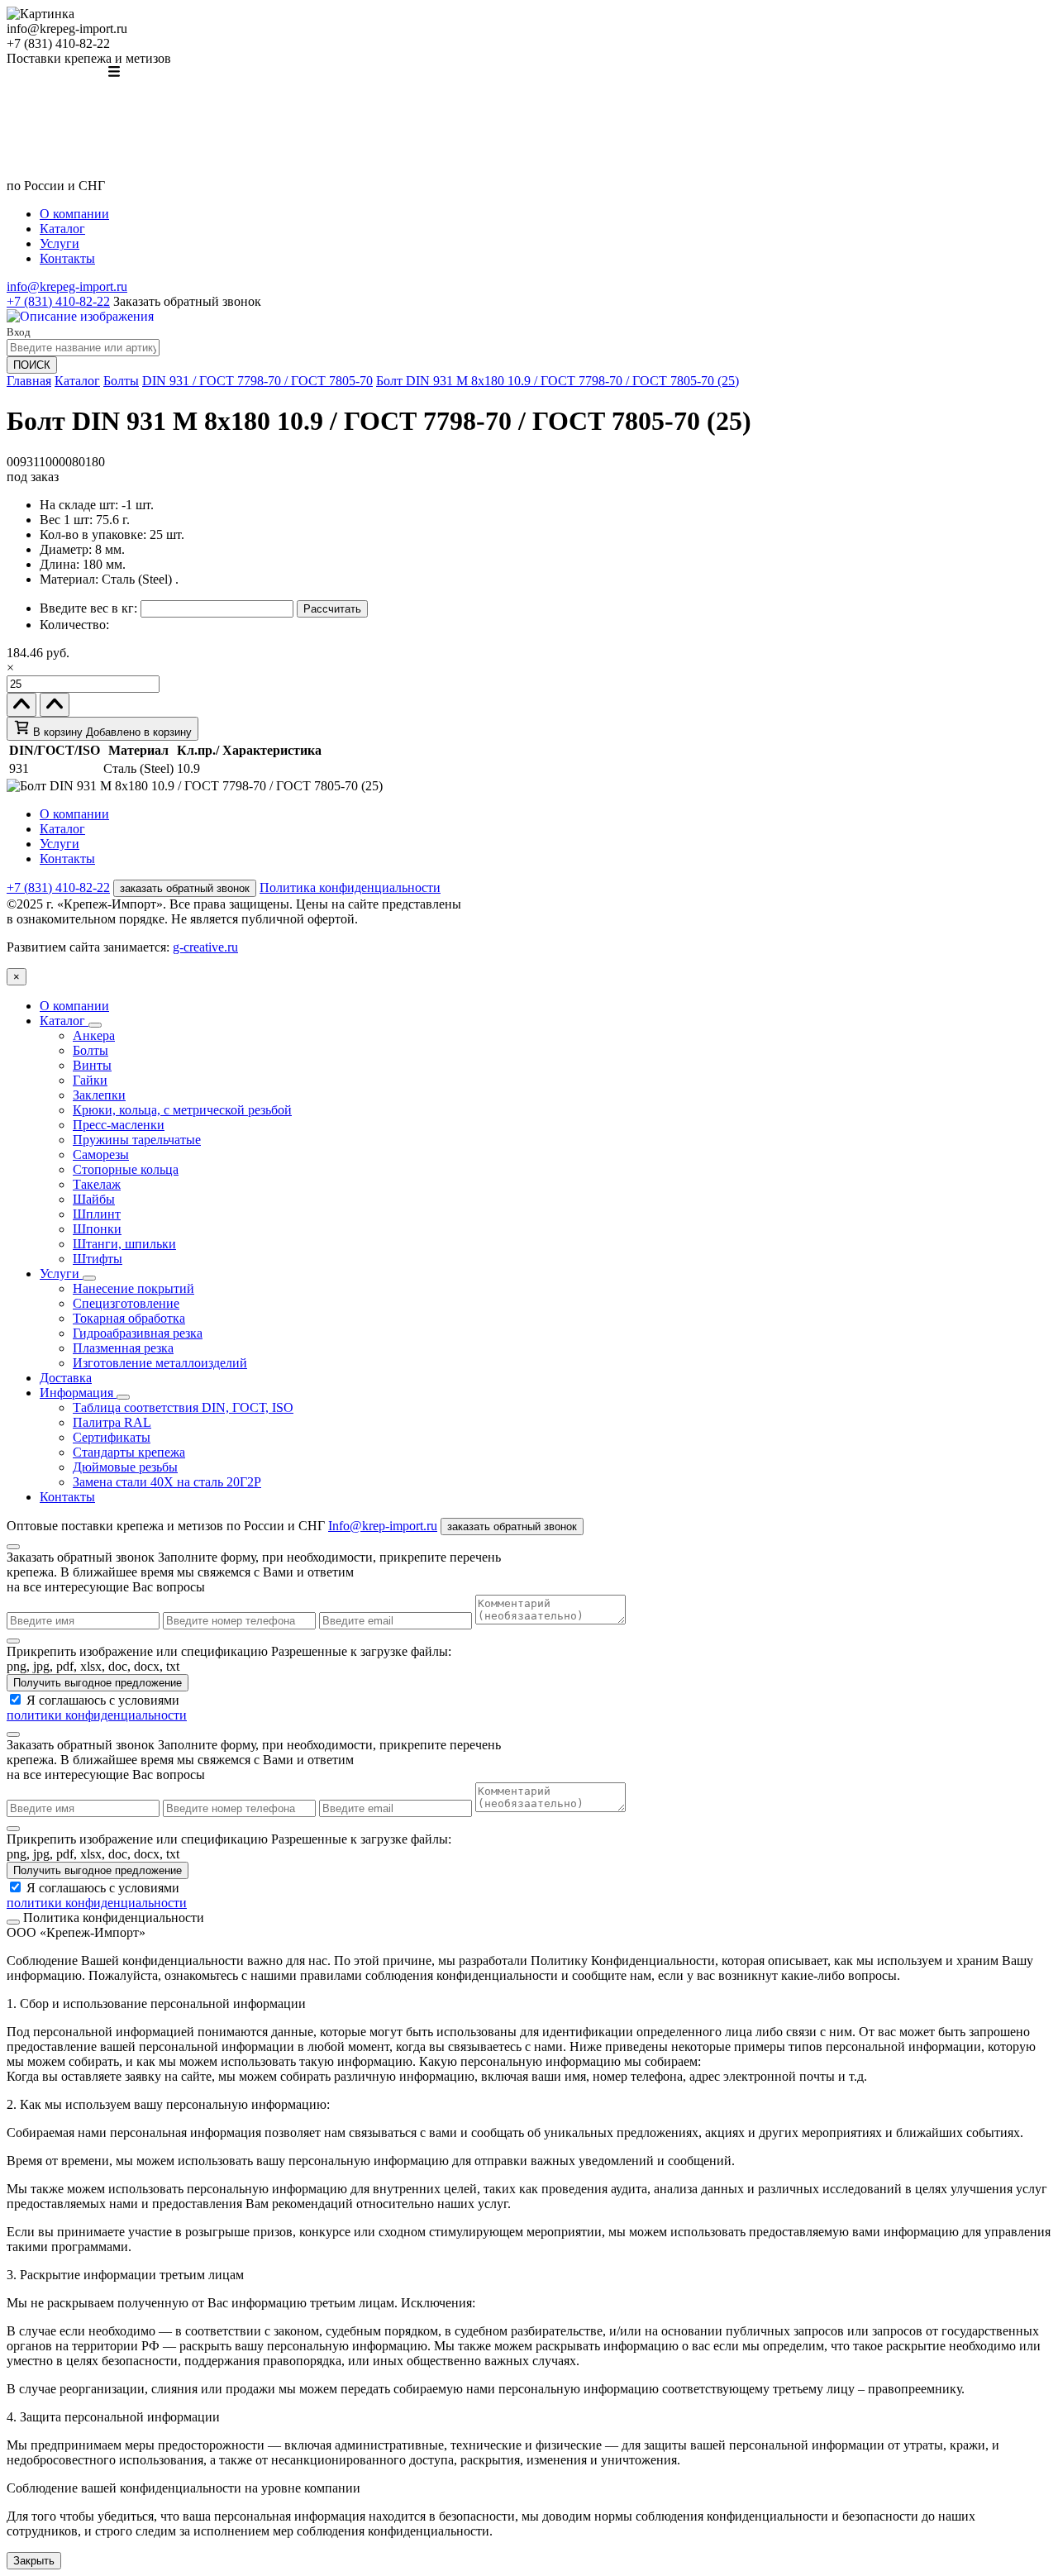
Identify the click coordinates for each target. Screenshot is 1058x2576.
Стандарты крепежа (129, 1452)
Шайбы (94, 1199)
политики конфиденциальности (97, 1715)
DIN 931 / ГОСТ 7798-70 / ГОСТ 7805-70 (257, 381)
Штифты (98, 1259)
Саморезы (101, 1154)
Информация (78, 1393)
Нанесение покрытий (133, 1288)
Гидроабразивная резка (138, 1333)
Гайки (90, 1080)
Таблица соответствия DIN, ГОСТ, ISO (183, 1407)
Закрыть (34, 2561)
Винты (92, 1065)
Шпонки (97, 1229)
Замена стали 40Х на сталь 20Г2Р (167, 1482)
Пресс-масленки (119, 1125)
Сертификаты (112, 1437)
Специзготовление (126, 1303)
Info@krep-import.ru (383, 1526)
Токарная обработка (129, 1318)
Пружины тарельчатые (137, 1140)
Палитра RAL (112, 1422)
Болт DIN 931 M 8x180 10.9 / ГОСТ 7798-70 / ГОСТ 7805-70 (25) (558, 381)
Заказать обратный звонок (187, 301)
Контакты (67, 258)
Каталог (62, 229)
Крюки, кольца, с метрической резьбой (182, 1110)
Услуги (60, 243)
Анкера (94, 1035)
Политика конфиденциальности (350, 887)
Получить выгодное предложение (98, 1683)
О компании (74, 214)
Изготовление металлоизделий (160, 1363)
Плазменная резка (123, 1348)
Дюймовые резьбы (125, 1467)
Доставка (66, 1378)
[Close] (13, 1547)
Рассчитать (332, 609)
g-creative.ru (205, 947)
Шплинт (97, 1214)
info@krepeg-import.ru (67, 286)
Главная (29, 381)
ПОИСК (32, 365)
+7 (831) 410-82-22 (58, 301)
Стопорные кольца (126, 1169)
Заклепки (99, 1095)
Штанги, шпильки (124, 1244)
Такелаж (97, 1184)
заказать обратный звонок (185, 888)
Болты (121, 381)
